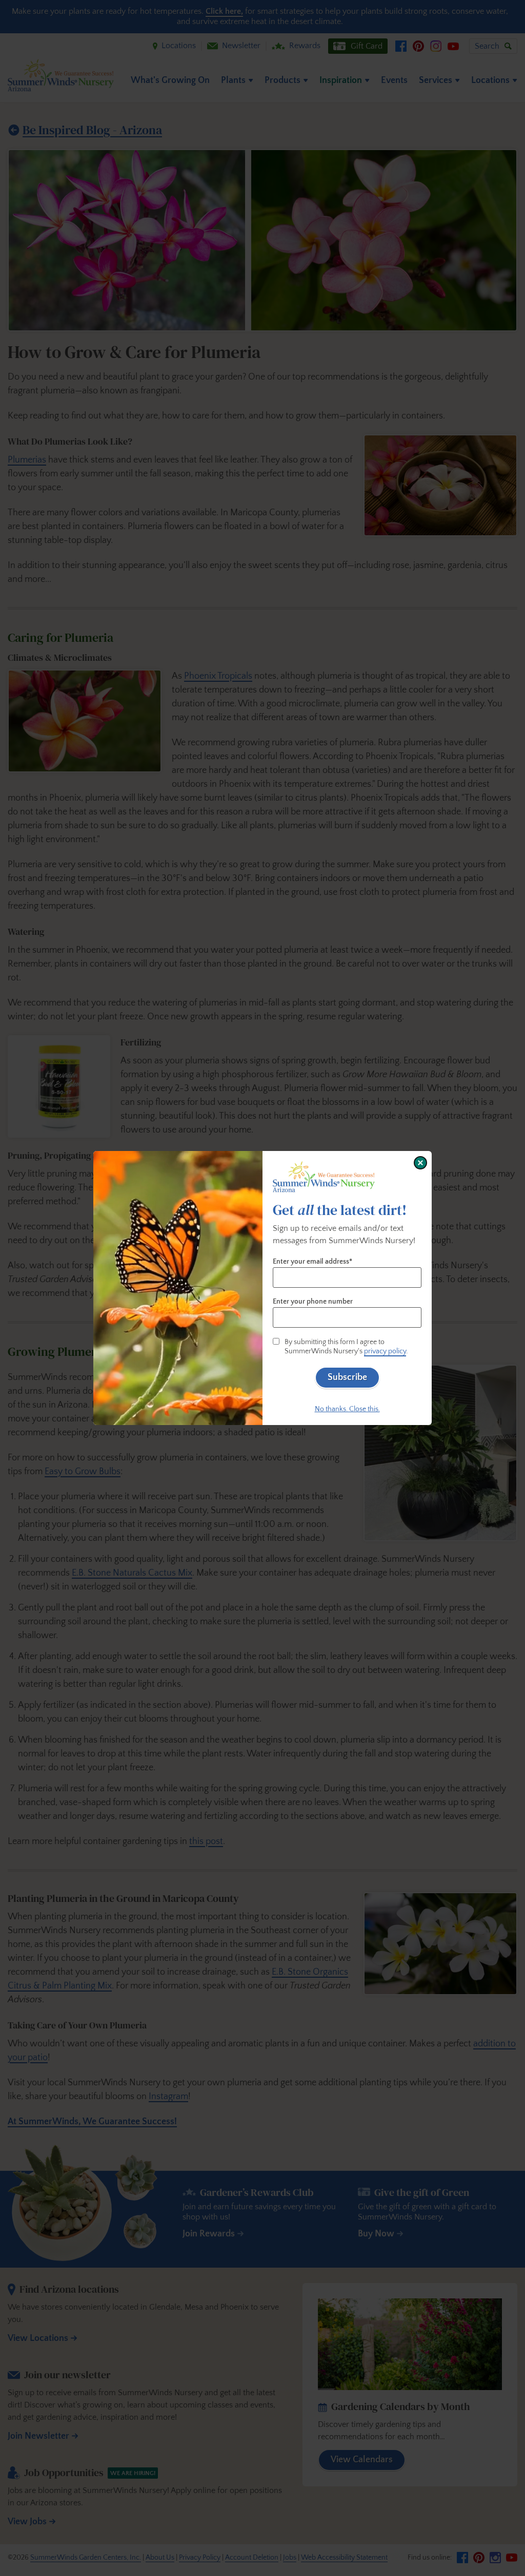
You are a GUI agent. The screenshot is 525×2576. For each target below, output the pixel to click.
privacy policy (385, 1351)
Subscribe (347, 1377)
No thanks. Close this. (347, 1409)
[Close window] (420, 1163)
